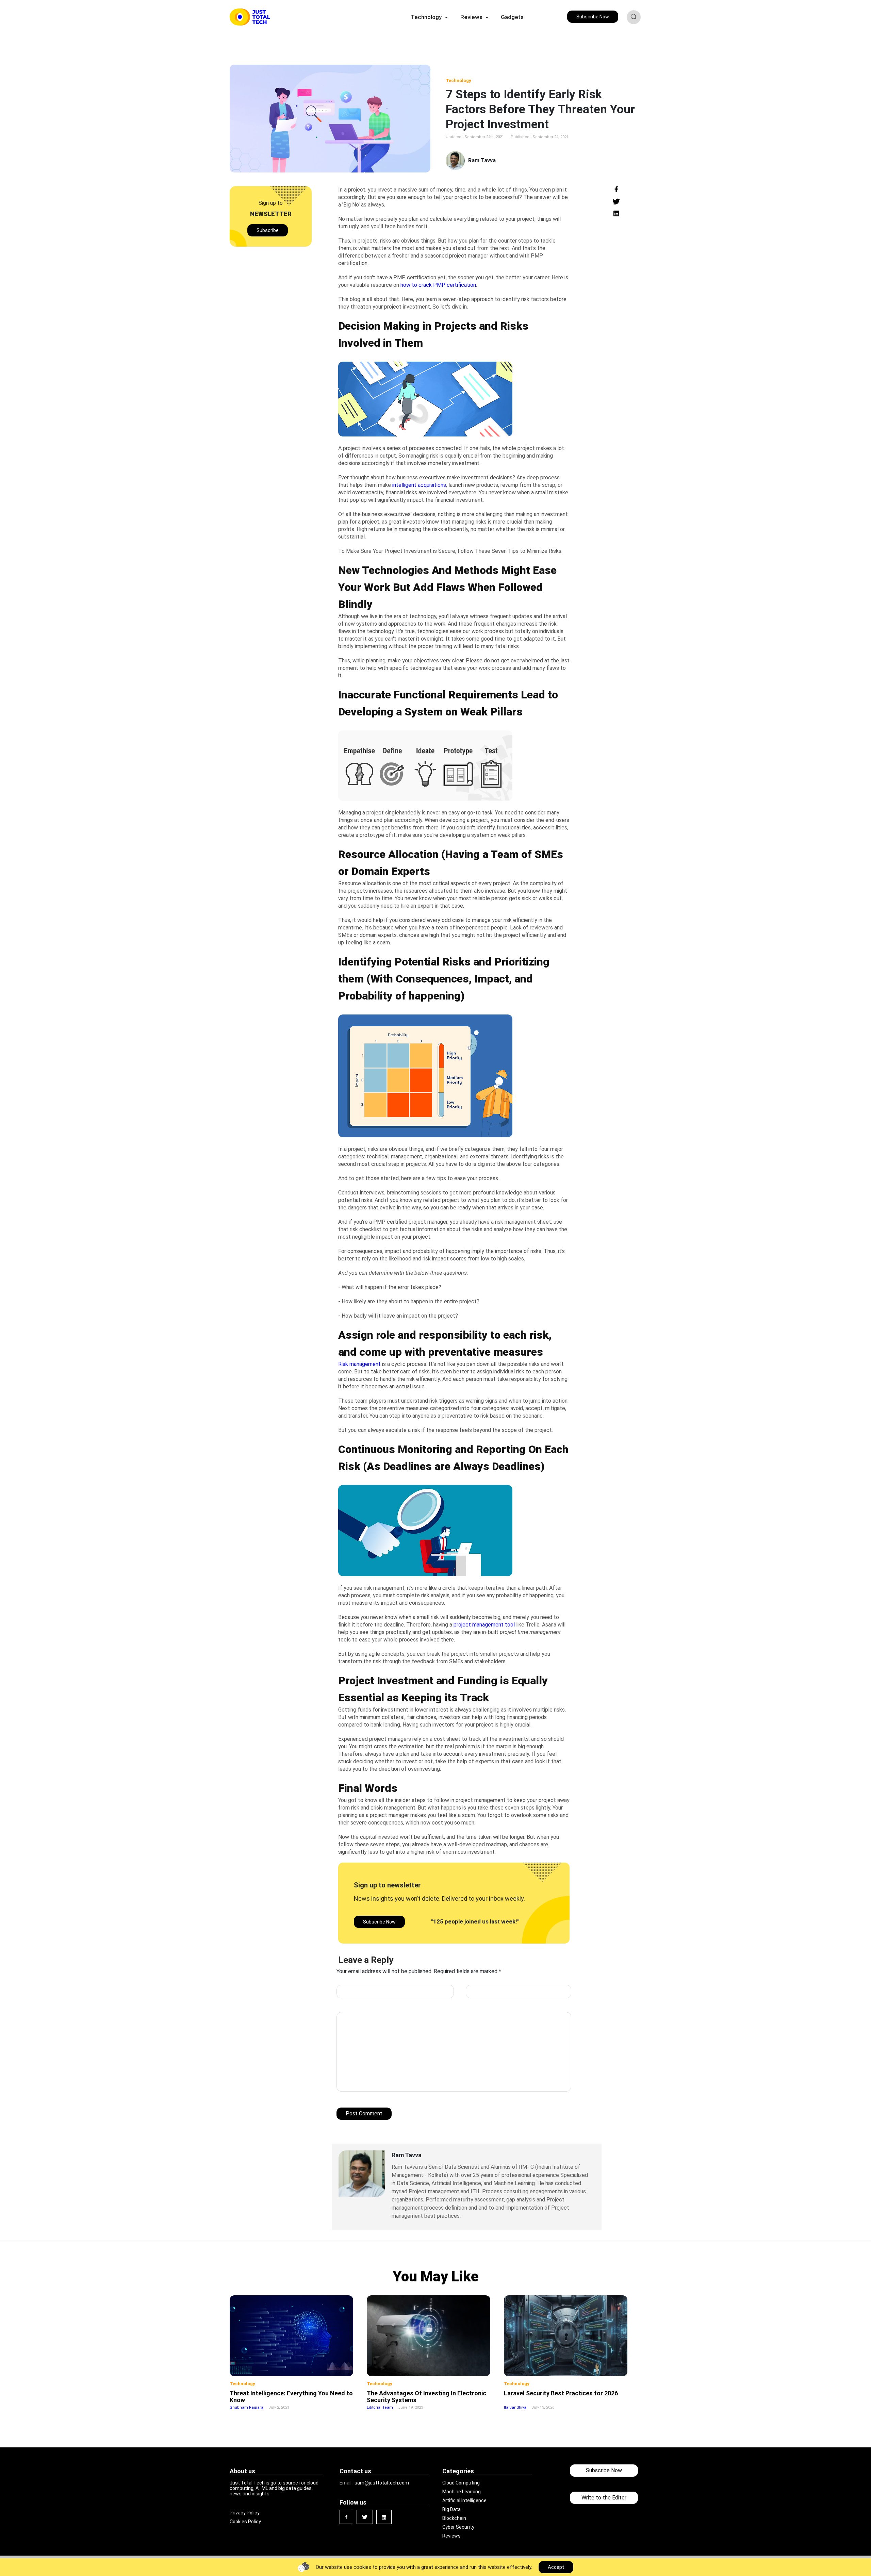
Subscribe (268, 230)
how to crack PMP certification (438, 285)
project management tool (484, 1625)
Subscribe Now (593, 17)
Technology (458, 80)
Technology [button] (427, 17)
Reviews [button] (472, 17)
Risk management (359, 1364)
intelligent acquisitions (419, 485)
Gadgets (512, 17)
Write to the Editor (604, 2498)
